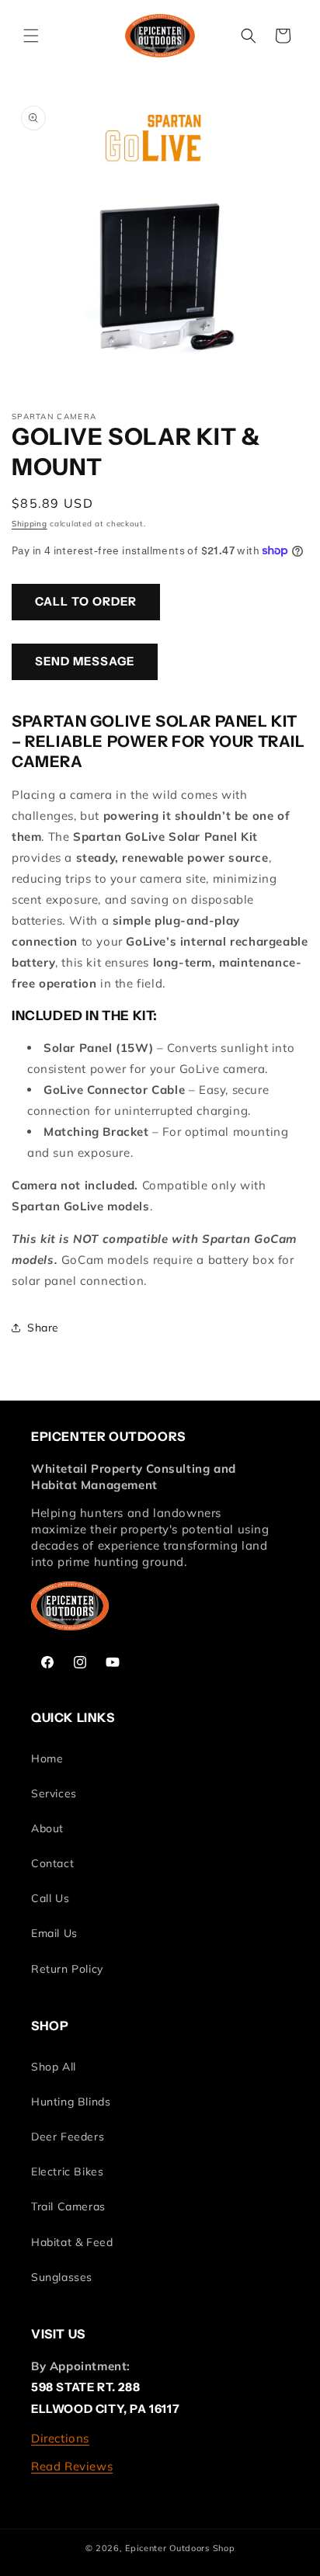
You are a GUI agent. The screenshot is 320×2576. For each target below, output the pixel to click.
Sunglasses (62, 2277)
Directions (60, 2438)
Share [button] (43, 1328)
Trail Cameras (68, 2206)
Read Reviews (72, 2466)
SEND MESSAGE (85, 661)
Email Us (54, 1933)
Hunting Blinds (71, 2102)
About (47, 1828)
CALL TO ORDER (86, 601)
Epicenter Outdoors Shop (180, 2548)
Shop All (54, 2067)
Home (47, 1758)
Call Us (50, 1898)
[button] (31, 36)
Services (54, 1793)
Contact (52, 1863)
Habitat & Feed (72, 2242)
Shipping (30, 524)
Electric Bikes (67, 2172)
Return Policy (67, 1969)
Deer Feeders (68, 2137)
